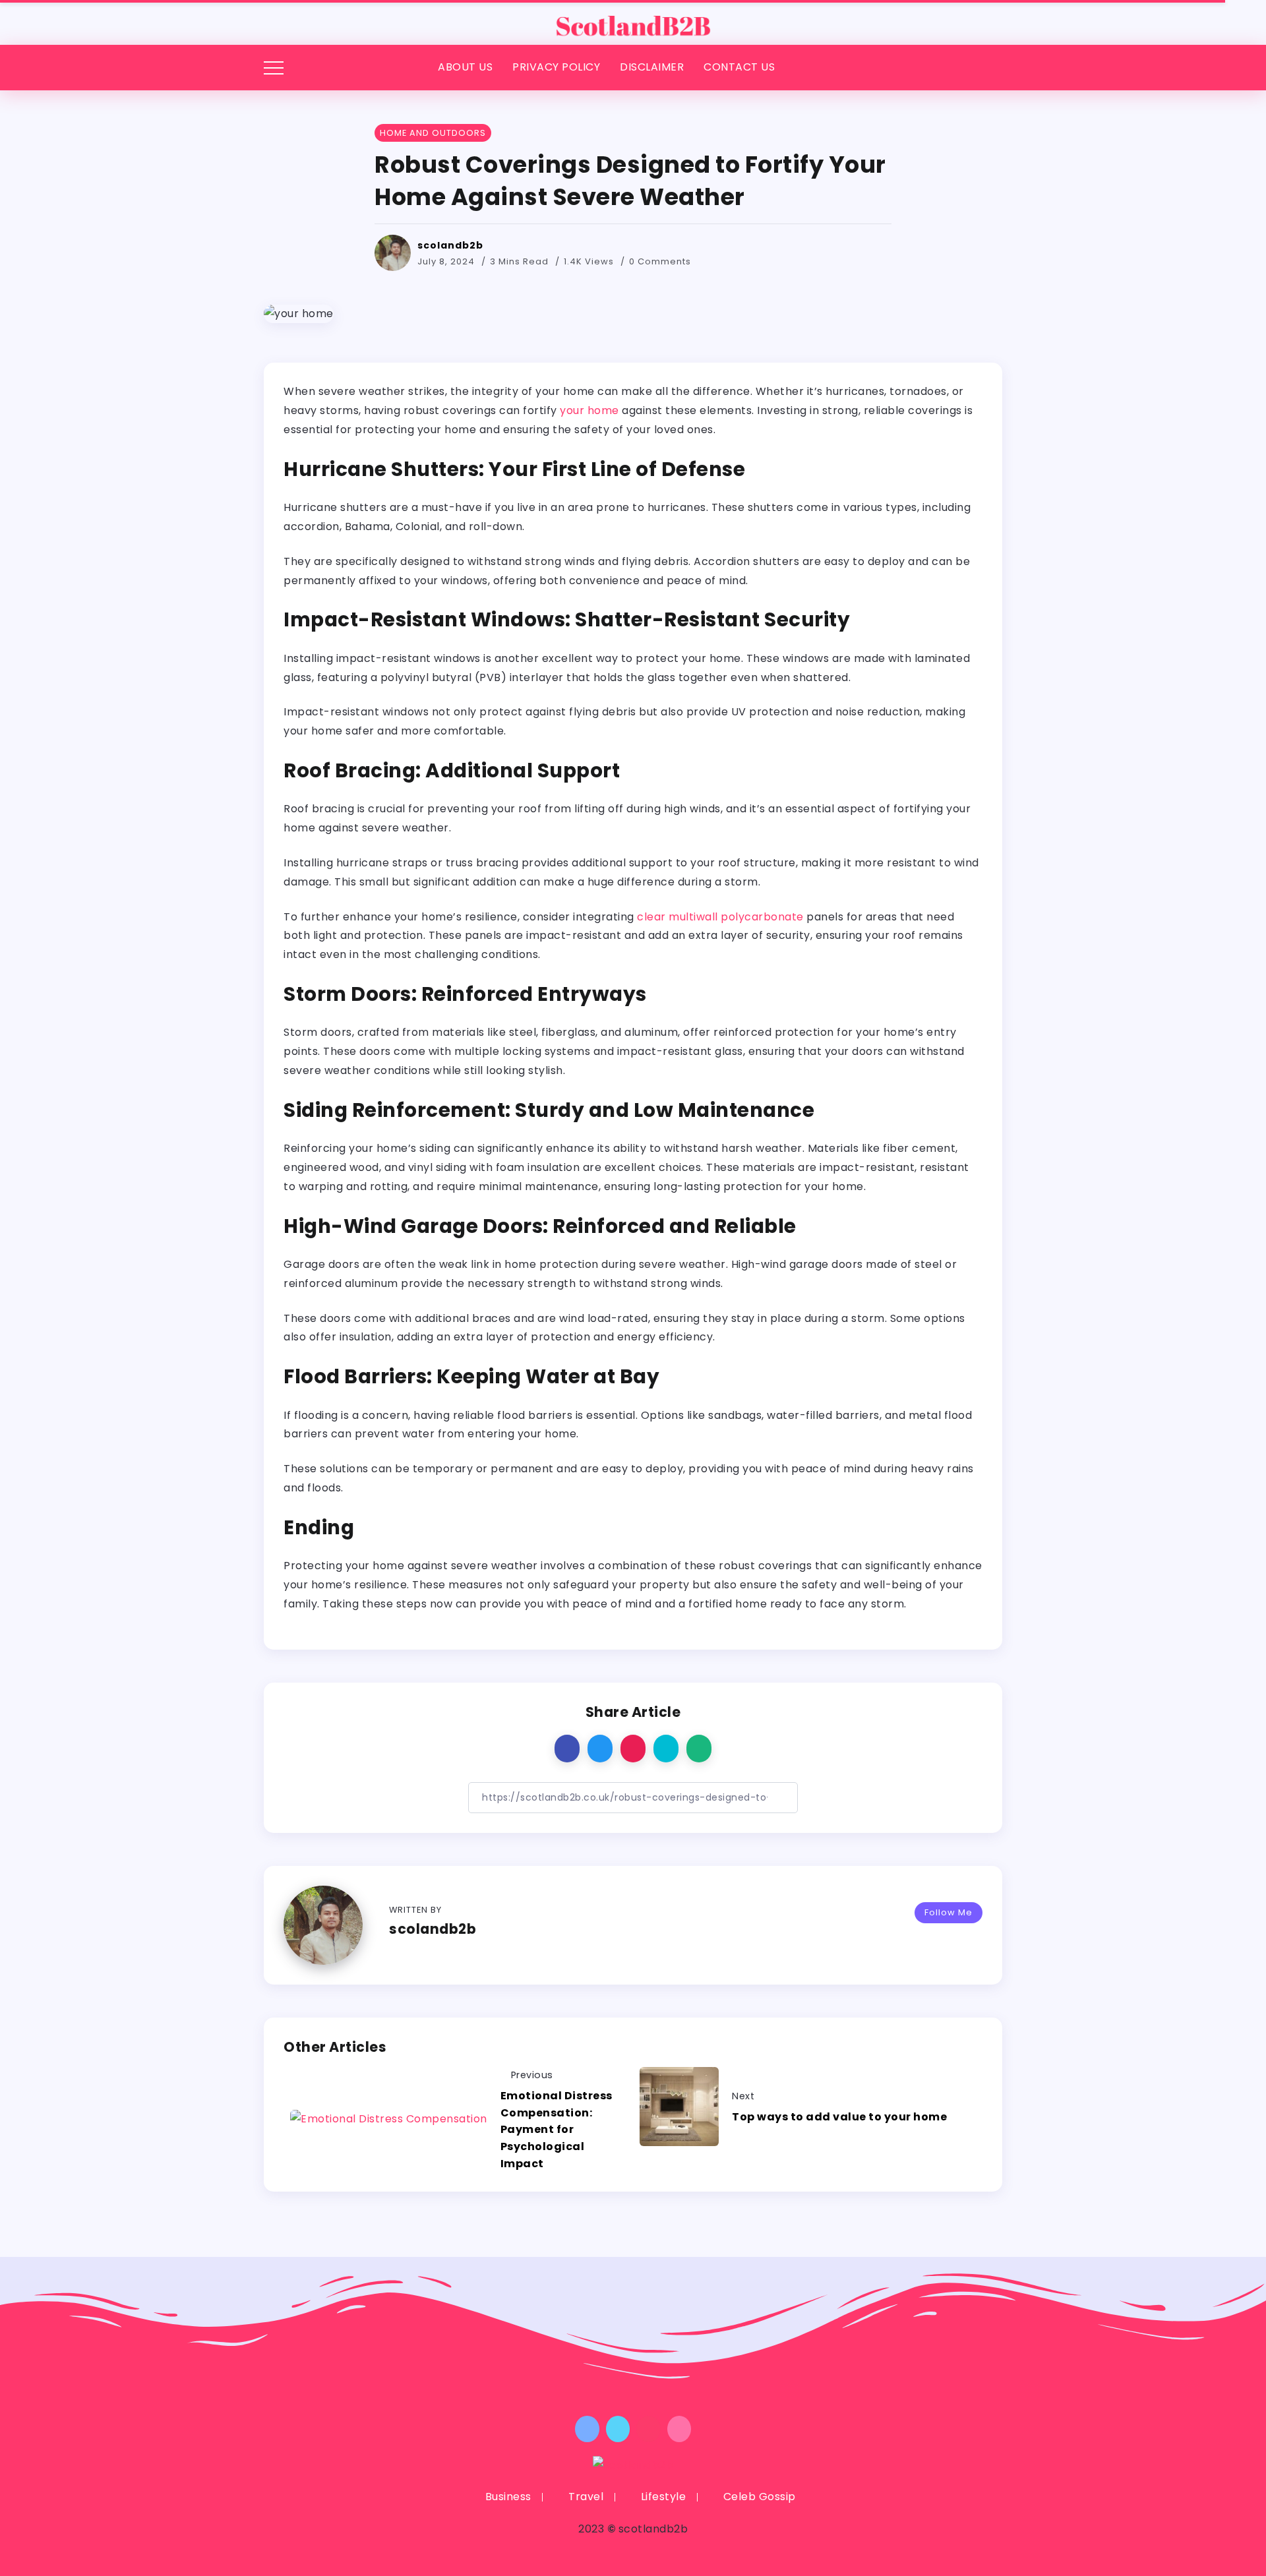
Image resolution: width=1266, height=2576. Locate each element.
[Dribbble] (679, 2429)
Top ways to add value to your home (839, 2117)
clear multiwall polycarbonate (720, 917)
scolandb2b (450, 245)
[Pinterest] (648, 2429)
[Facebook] (587, 2429)
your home (589, 410)
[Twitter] (618, 2429)
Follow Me (949, 1912)
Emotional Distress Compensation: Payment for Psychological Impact (557, 2129)
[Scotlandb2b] (633, 21)
